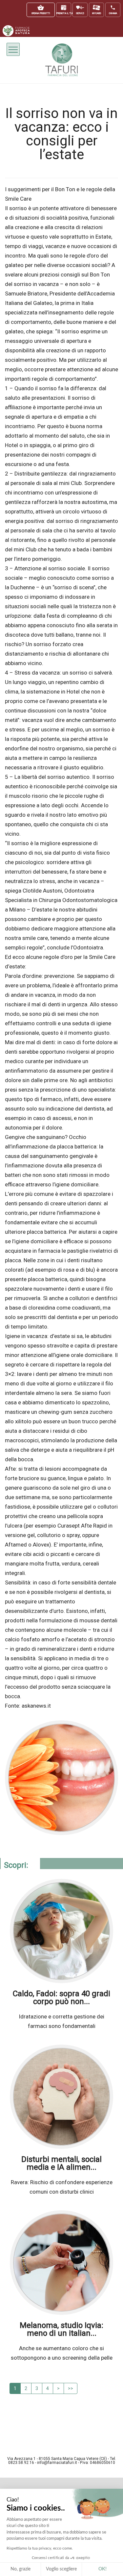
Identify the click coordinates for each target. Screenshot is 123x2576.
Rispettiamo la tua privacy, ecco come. (40, 2548)
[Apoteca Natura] (16, 35)
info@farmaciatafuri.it (57, 2463)
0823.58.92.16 (21, 2463)
